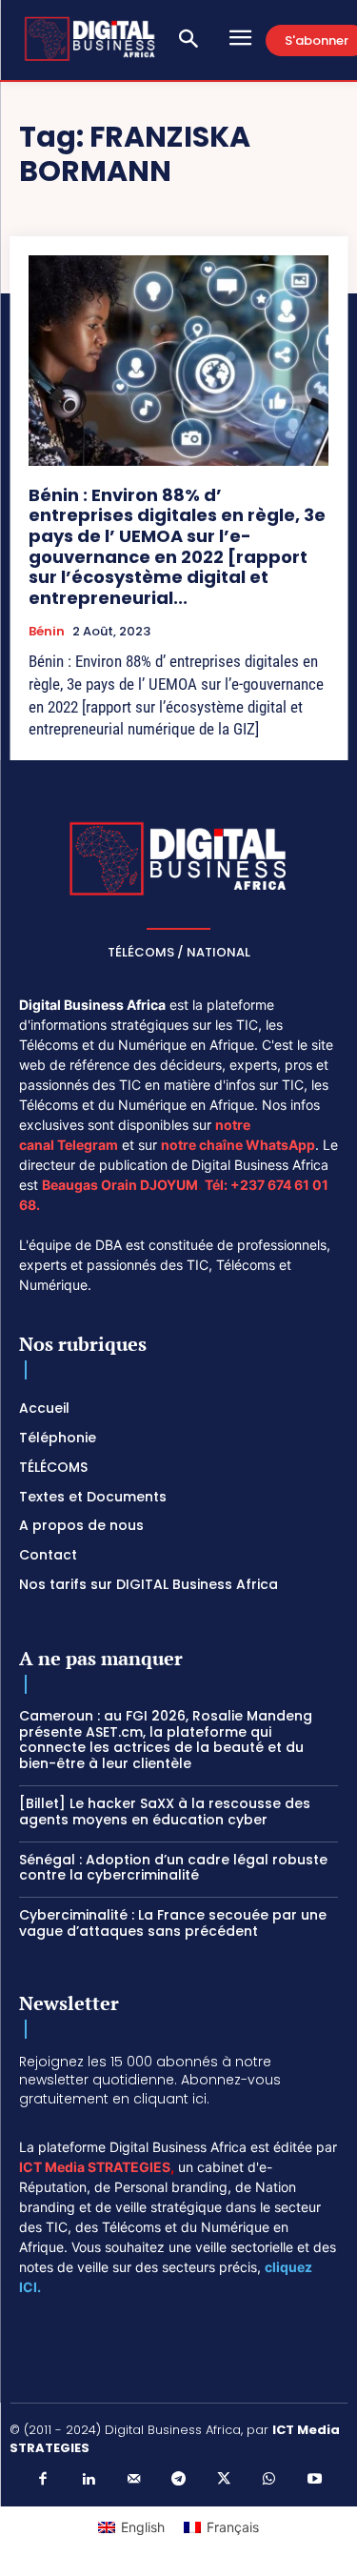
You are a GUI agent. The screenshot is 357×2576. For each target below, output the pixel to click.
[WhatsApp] (269, 2480)
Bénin (47, 632)
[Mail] (133, 2480)
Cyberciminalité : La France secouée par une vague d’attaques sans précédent (173, 1923)
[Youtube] (314, 2480)
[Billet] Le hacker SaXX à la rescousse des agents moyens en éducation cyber (165, 1811)
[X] (224, 2480)
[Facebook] (43, 2480)
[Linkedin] (89, 2480)
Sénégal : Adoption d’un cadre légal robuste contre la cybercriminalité (173, 1868)
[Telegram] (179, 2480)
